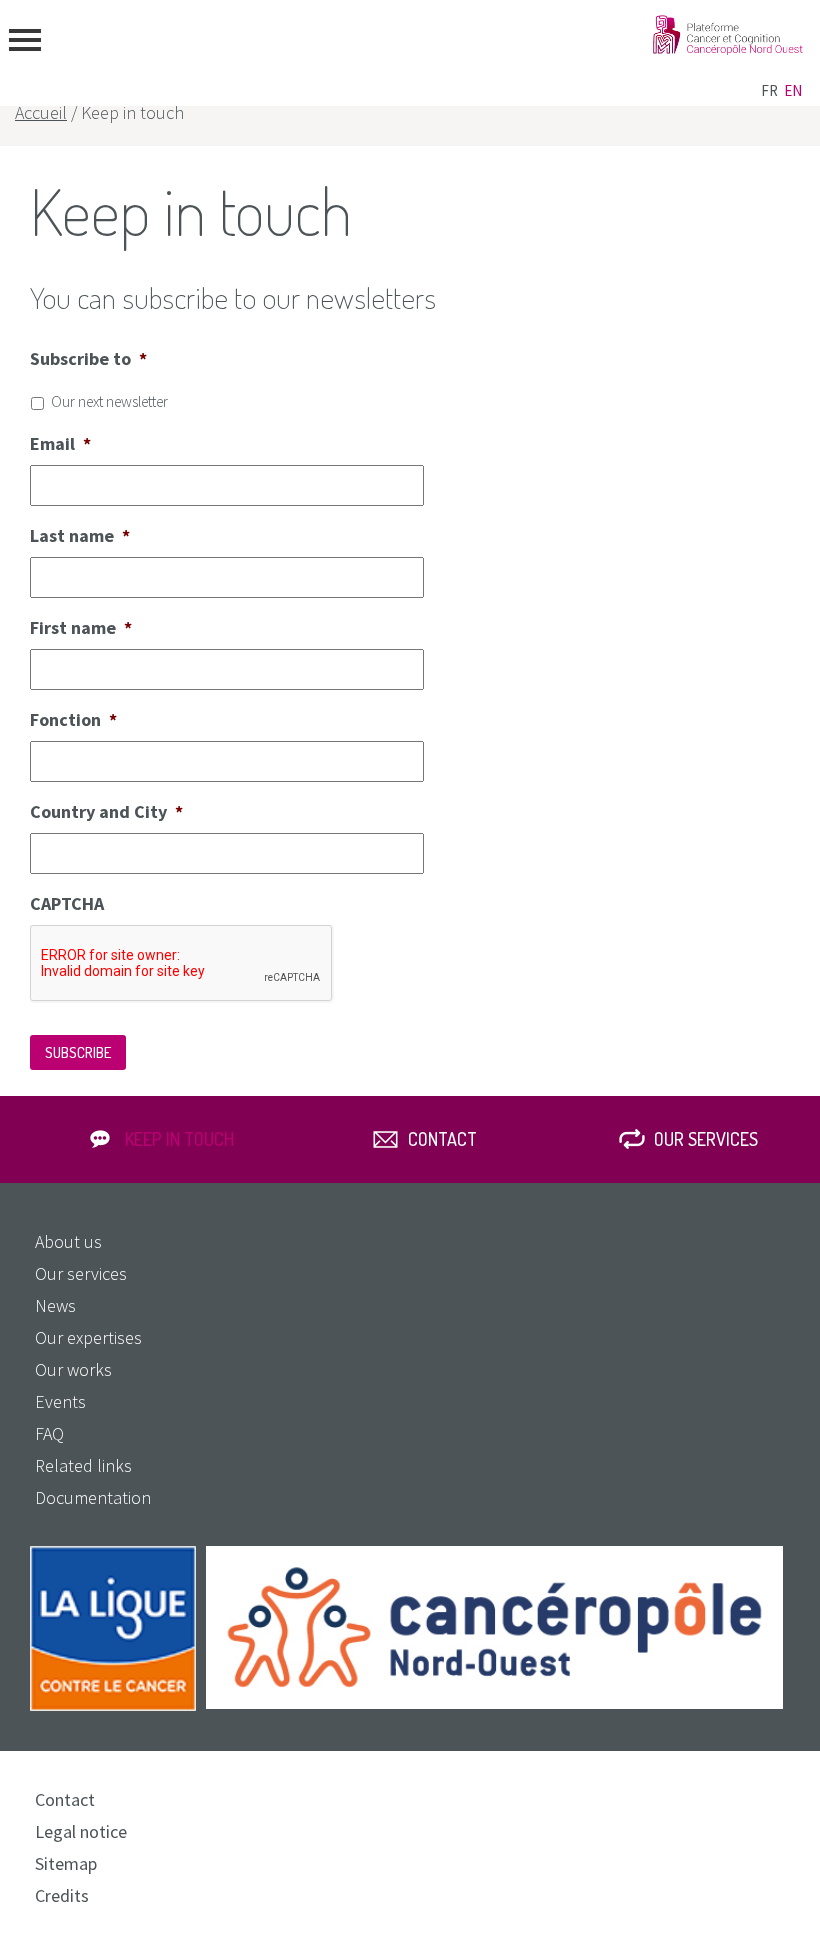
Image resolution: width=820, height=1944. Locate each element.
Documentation (93, 1497)
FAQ (49, 1433)
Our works (73, 1369)
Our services (706, 1139)
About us (68, 1241)
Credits (62, 1895)
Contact (442, 1139)
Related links (83, 1465)
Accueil (41, 112)
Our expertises (88, 1337)
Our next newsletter (109, 401)
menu (25, 40)
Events (60, 1401)
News (55, 1305)
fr (769, 90)
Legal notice (81, 1831)
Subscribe (78, 1052)
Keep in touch (179, 1139)
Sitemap (66, 1863)
